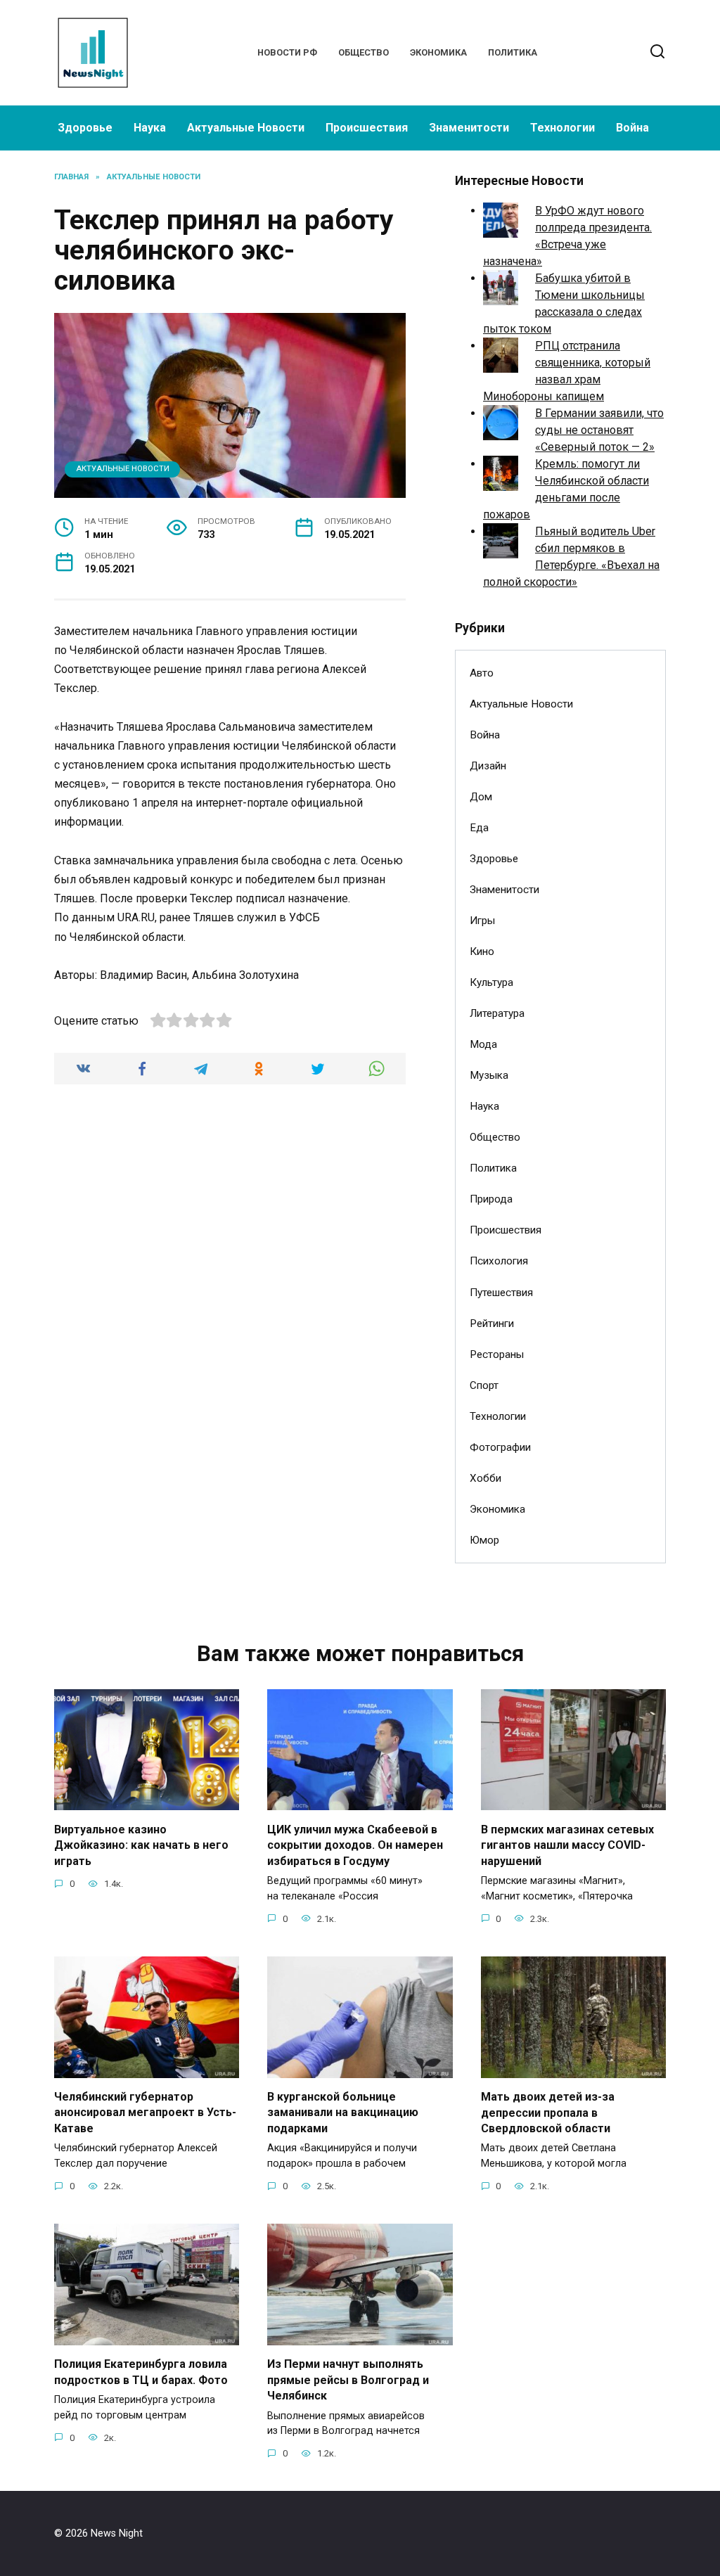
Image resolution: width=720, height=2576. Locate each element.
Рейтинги (492, 1324)
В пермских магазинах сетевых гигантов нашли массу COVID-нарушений (567, 1845)
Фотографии (500, 1447)
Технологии (562, 128)
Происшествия (367, 128)
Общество (364, 52)
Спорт (484, 1385)
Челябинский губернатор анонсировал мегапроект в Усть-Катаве (145, 2113)
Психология (499, 1261)
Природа (491, 1199)
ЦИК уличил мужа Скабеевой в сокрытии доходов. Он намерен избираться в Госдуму (355, 1845)
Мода (483, 1044)
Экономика (438, 52)
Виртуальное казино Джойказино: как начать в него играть (141, 1845)
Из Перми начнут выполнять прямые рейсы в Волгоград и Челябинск (348, 2380)
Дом (481, 797)
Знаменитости (469, 128)
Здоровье (85, 128)
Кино (482, 951)
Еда (479, 828)
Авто (482, 673)
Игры (482, 921)
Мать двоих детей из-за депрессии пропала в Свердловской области (548, 2113)
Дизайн (488, 766)
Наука (150, 128)
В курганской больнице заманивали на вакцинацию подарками (343, 2113)
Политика (513, 52)
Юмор (484, 1540)
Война (632, 128)
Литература (497, 1013)
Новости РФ (287, 52)
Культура (491, 982)
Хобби (486, 1478)
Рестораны (497, 1354)
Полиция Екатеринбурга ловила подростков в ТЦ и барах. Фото (141, 2372)
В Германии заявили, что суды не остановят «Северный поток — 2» (599, 430)
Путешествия (501, 1293)
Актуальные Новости (246, 128)
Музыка (489, 1075)
